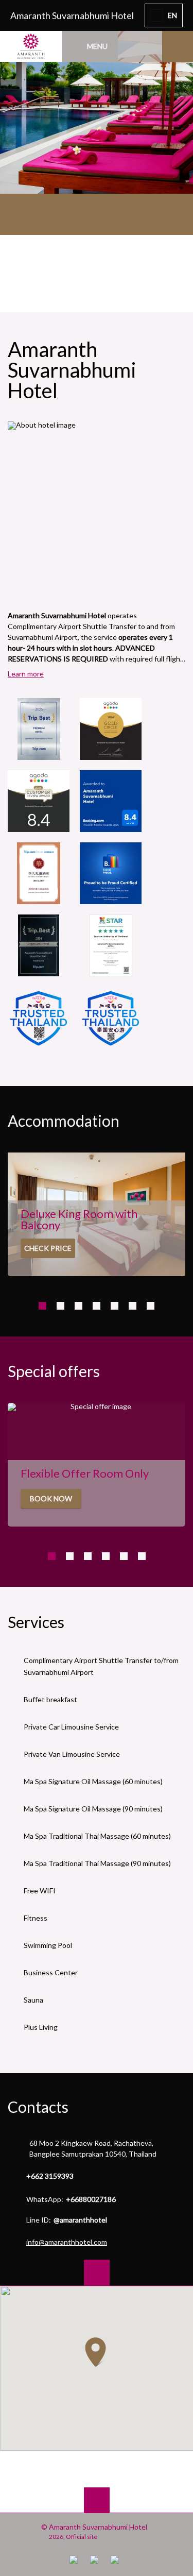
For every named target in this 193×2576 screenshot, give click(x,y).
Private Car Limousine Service (71, 1727)
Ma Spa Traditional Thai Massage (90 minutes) (97, 1863)
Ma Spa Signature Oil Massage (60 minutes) (93, 1781)
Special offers (54, 1371)
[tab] (42, 1306)
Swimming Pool (48, 1945)
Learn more (26, 674)
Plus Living (41, 2027)
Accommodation (64, 1121)
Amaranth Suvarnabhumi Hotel (72, 15)
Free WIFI (40, 1891)
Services (36, 1622)
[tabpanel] (97, 97)
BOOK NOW (51, 1498)
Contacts (38, 2107)
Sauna (33, 2000)
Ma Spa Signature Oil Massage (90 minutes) (93, 1809)
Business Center (51, 1972)
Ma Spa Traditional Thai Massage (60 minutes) (97, 1836)
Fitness (36, 1918)
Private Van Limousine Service (72, 1754)
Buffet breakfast (50, 1699)
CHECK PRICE (48, 1248)
